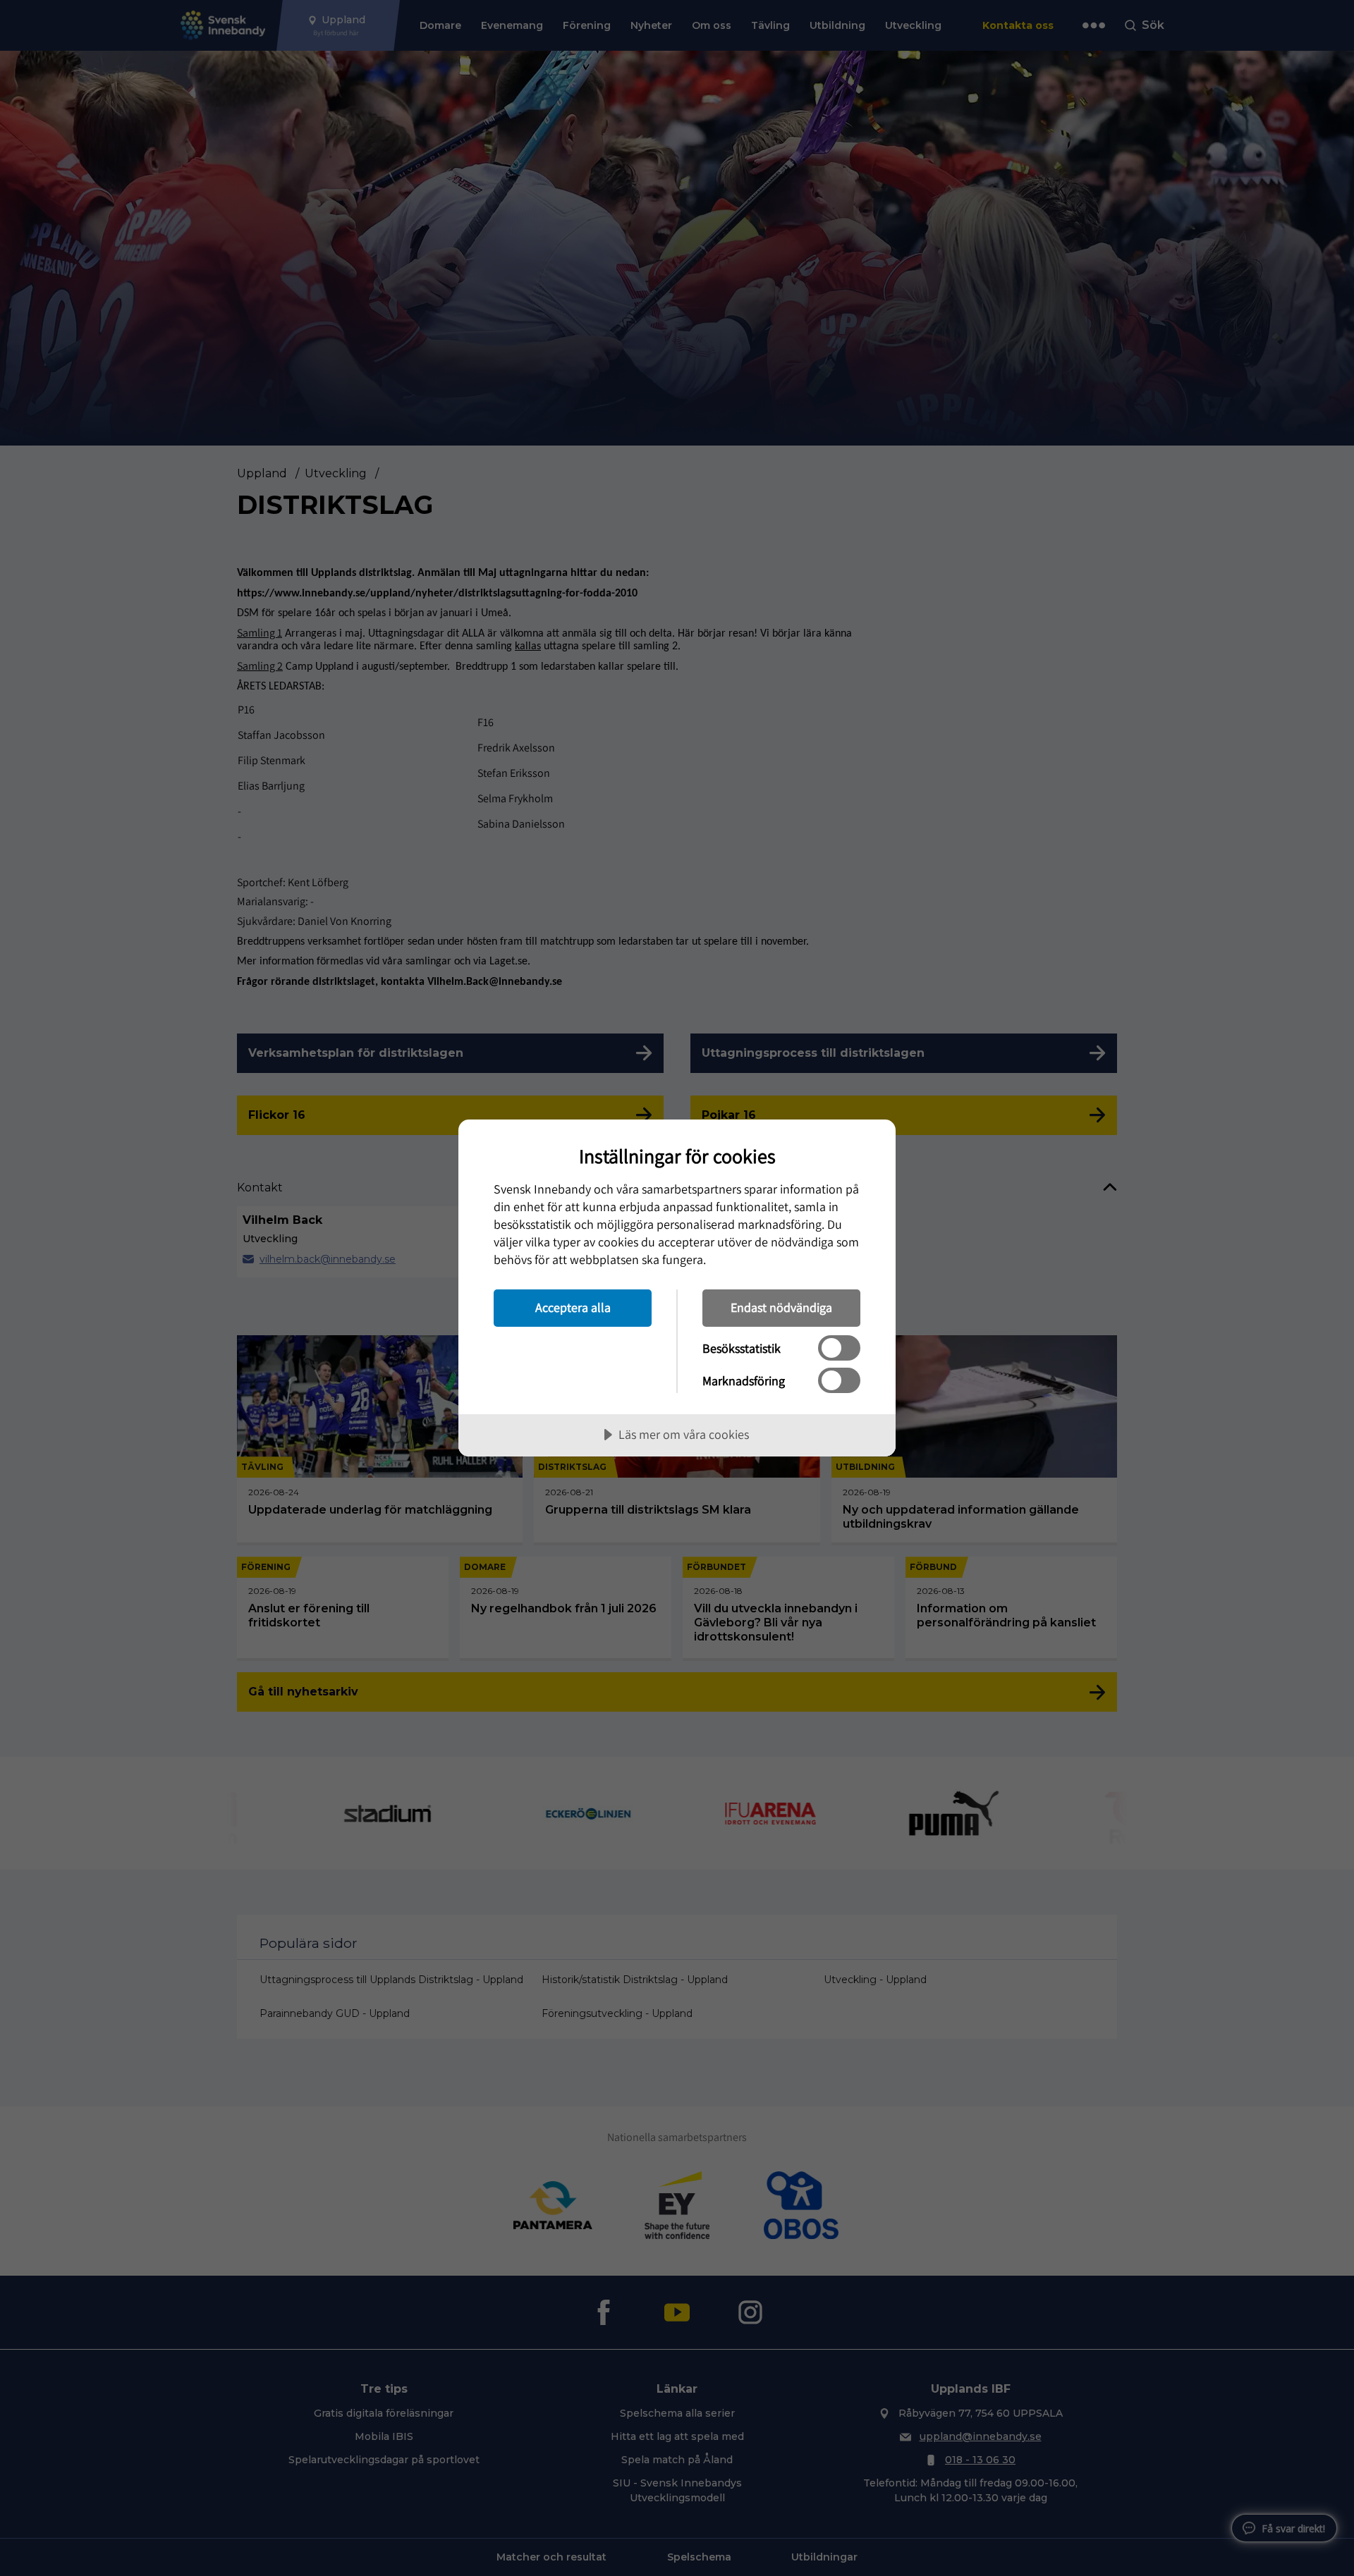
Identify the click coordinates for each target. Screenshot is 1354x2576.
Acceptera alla (573, 1307)
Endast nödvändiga (781, 1307)
